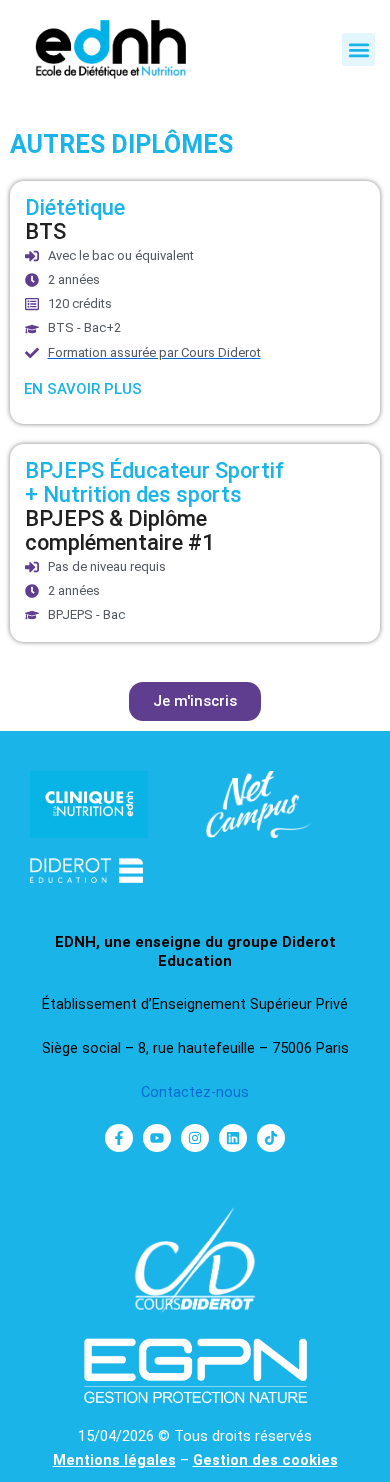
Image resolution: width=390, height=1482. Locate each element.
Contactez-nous (195, 1092)
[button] (358, 49)
